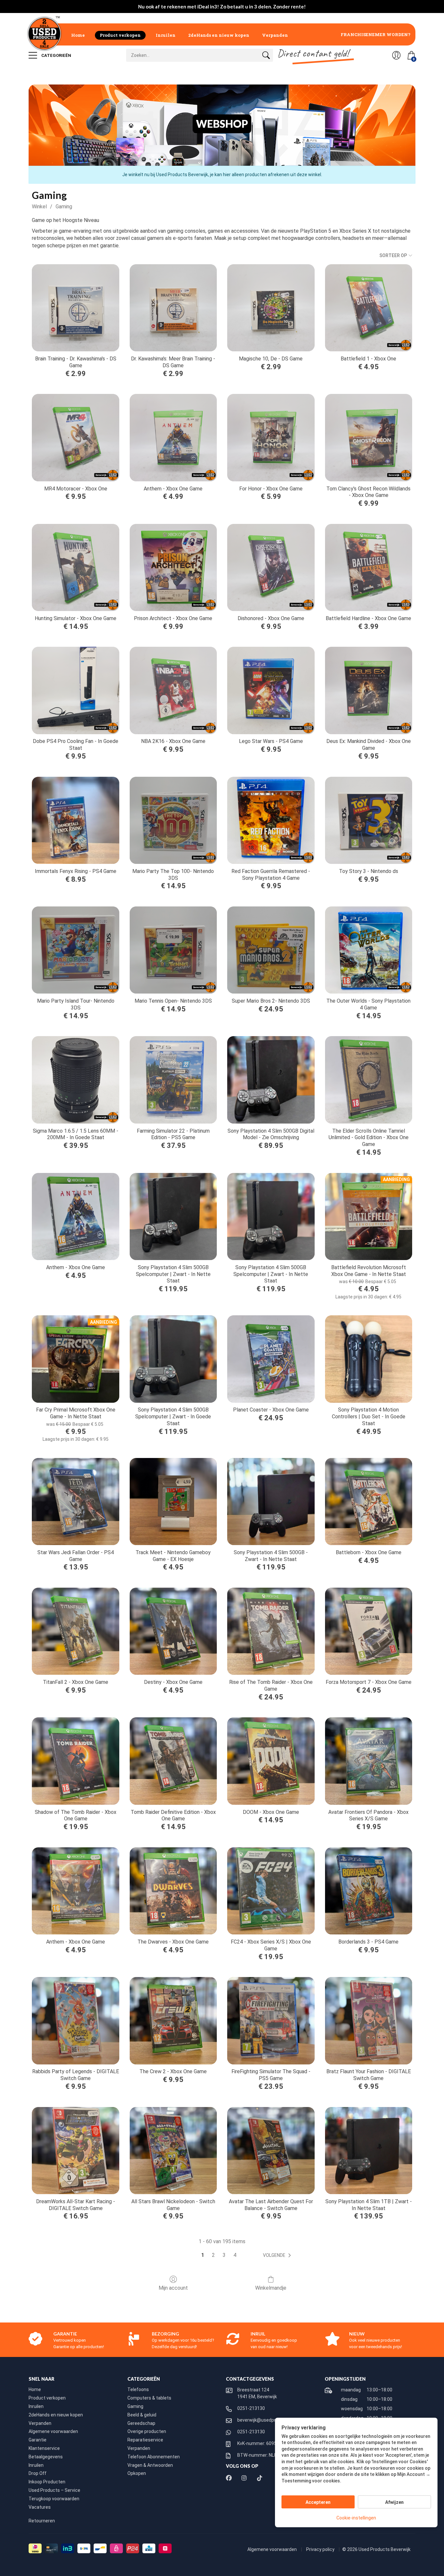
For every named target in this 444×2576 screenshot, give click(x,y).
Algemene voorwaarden (53, 2431)
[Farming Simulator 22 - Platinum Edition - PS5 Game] (173, 1080)
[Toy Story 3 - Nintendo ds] (369, 820)
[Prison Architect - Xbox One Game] (173, 567)
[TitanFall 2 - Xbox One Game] (75, 1631)
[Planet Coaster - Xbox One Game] (271, 1359)
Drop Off (38, 2473)
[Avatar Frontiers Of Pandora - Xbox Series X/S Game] (369, 1761)
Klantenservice (44, 2448)
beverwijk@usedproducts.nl (266, 2420)
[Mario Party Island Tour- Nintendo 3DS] (75, 950)
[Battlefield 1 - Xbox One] (369, 308)
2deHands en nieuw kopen (219, 35)
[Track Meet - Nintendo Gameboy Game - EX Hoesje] (173, 1502)
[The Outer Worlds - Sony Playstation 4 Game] (369, 950)
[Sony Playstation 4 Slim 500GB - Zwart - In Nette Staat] (271, 1502)
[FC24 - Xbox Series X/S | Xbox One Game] (271, 1891)
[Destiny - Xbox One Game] (173, 1631)
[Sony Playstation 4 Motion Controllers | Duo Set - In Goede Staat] (369, 1359)
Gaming (64, 207)
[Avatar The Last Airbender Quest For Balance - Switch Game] (271, 2151)
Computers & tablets (149, 2398)
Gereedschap (141, 2423)
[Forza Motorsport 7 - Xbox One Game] (369, 1631)
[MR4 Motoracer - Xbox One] (75, 437)
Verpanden (275, 35)
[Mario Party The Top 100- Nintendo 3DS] (173, 820)
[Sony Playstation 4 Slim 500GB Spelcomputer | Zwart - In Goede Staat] (173, 1359)
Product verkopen (120, 35)
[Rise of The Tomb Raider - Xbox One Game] (271, 1631)
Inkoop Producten (47, 2482)
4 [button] (235, 2255)
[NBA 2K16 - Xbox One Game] (173, 690)
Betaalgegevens (46, 2457)
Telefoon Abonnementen (154, 2457)
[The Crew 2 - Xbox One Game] (173, 2021)
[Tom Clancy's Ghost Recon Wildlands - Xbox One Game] (369, 437)
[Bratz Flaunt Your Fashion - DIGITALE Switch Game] (369, 2021)
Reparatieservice (145, 2440)
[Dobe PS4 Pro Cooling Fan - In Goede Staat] (75, 690)
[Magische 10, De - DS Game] (271, 308)
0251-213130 (251, 2408)
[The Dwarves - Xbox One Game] (173, 1891)
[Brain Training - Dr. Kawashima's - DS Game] (75, 308)
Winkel (39, 207)
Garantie (38, 2440)
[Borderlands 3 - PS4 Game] (369, 1891)
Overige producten (147, 2431)
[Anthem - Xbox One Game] (173, 437)
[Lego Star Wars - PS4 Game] (271, 690)
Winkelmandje (271, 2288)
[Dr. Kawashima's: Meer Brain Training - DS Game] (173, 308)
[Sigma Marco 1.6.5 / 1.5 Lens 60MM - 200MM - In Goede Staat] (75, 1080)
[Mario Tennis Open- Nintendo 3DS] (173, 950)
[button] (278, 2256)
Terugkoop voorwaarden (54, 2499)
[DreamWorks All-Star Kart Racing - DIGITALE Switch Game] (75, 2151)
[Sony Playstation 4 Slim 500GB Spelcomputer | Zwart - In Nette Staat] (173, 1216)
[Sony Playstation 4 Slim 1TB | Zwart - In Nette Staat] (369, 2151)
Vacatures (40, 2507)
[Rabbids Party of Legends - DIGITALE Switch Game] (75, 2021)
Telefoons (138, 2389)
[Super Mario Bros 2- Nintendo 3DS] (271, 950)
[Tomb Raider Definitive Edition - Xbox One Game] (173, 1761)
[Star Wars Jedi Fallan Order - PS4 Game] (75, 1502)
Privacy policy (321, 2549)
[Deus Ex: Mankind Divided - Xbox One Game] (369, 690)
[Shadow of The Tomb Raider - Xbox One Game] (75, 1761)
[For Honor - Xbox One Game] (271, 437)
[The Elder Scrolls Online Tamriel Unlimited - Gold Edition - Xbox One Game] (369, 1080)
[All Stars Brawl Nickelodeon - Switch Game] (173, 2151)
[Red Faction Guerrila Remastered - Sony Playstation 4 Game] (271, 820)
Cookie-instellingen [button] (356, 2518)
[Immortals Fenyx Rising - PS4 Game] (75, 820)
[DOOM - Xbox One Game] (271, 1761)
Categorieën (56, 55)
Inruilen (166, 35)
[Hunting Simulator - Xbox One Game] (75, 567)
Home (78, 35)
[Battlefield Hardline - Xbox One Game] (369, 567)
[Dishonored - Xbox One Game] (271, 567)
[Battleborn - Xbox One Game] (369, 1502)
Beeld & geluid (142, 2415)
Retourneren (42, 2521)
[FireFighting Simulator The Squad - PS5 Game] (271, 2021)
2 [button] (213, 2255)
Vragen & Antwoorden (150, 2465)
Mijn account (173, 2288)
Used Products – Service (54, 2490)
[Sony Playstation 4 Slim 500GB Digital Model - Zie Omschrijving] (271, 1080)
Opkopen (137, 2473)
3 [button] (224, 2255)
